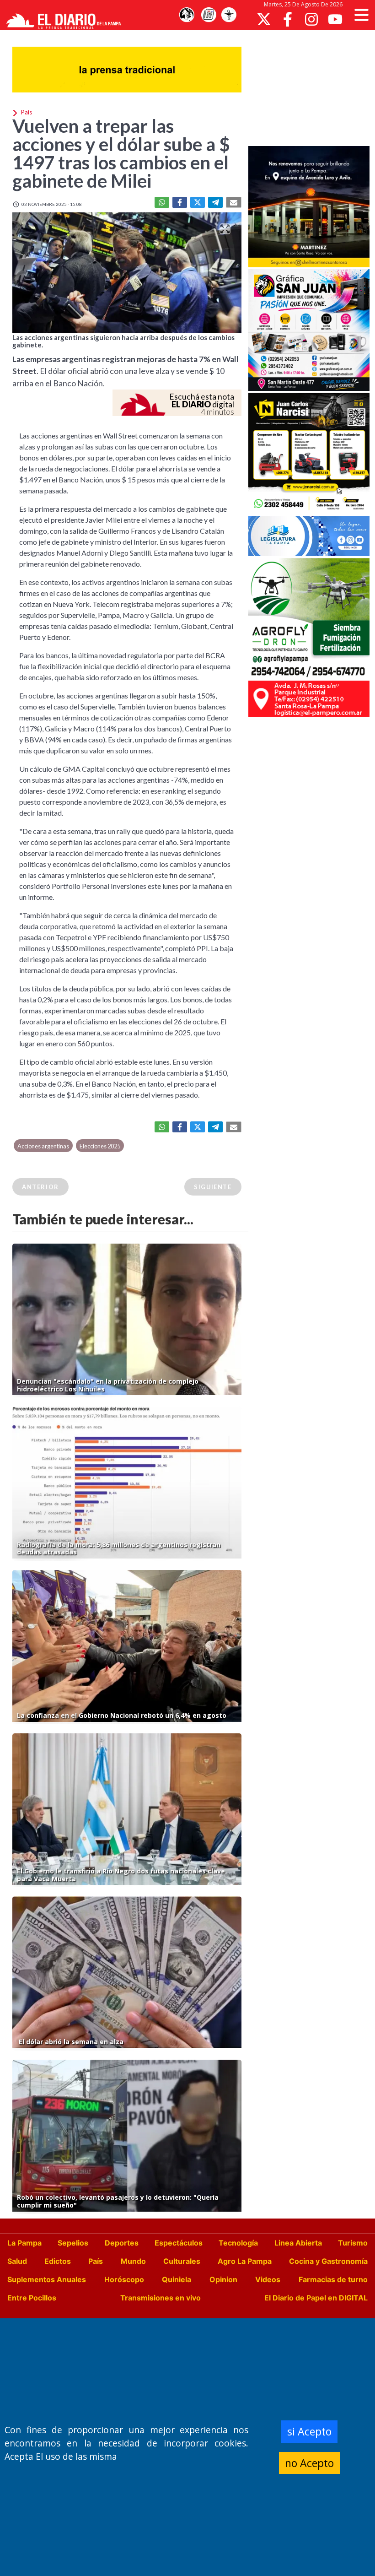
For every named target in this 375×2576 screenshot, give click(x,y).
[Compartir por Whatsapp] (162, 202)
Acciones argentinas (43, 1146)
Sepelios (73, 2243)
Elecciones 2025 (100, 1146)
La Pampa (24, 2243)
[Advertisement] (312, 87)
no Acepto (309, 2463)
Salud (17, 2261)
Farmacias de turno (333, 2279)
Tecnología (238, 2243)
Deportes (122, 2243)
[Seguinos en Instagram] (311, 19)
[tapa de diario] (209, 15)
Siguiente (213, 1187)
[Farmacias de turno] (229, 15)
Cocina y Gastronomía (328, 2261)
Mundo (133, 2261)
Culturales (182, 2261)
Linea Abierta (298, 2243)
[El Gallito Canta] (187, 15)
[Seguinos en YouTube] (335, 19)
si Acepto (309, 2431)
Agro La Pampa (245, 2261)
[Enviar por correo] (234, 202)
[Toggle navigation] (362, 15)
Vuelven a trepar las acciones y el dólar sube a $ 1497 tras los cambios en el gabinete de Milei (121, 153)
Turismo (353, 2243)
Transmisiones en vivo (161, 2298)
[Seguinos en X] (264, 19)
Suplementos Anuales (47, 2279)
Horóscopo (124, 2279)
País (96, 2261)
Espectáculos (179, 2243)
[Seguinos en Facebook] (288, 19)
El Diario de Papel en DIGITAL (316, 2298)
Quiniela (177, 2279)
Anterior (40, 1187)
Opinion (223, 2279)
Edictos (58, 2261)
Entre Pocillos (32, 2298)
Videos (268, 2279)
